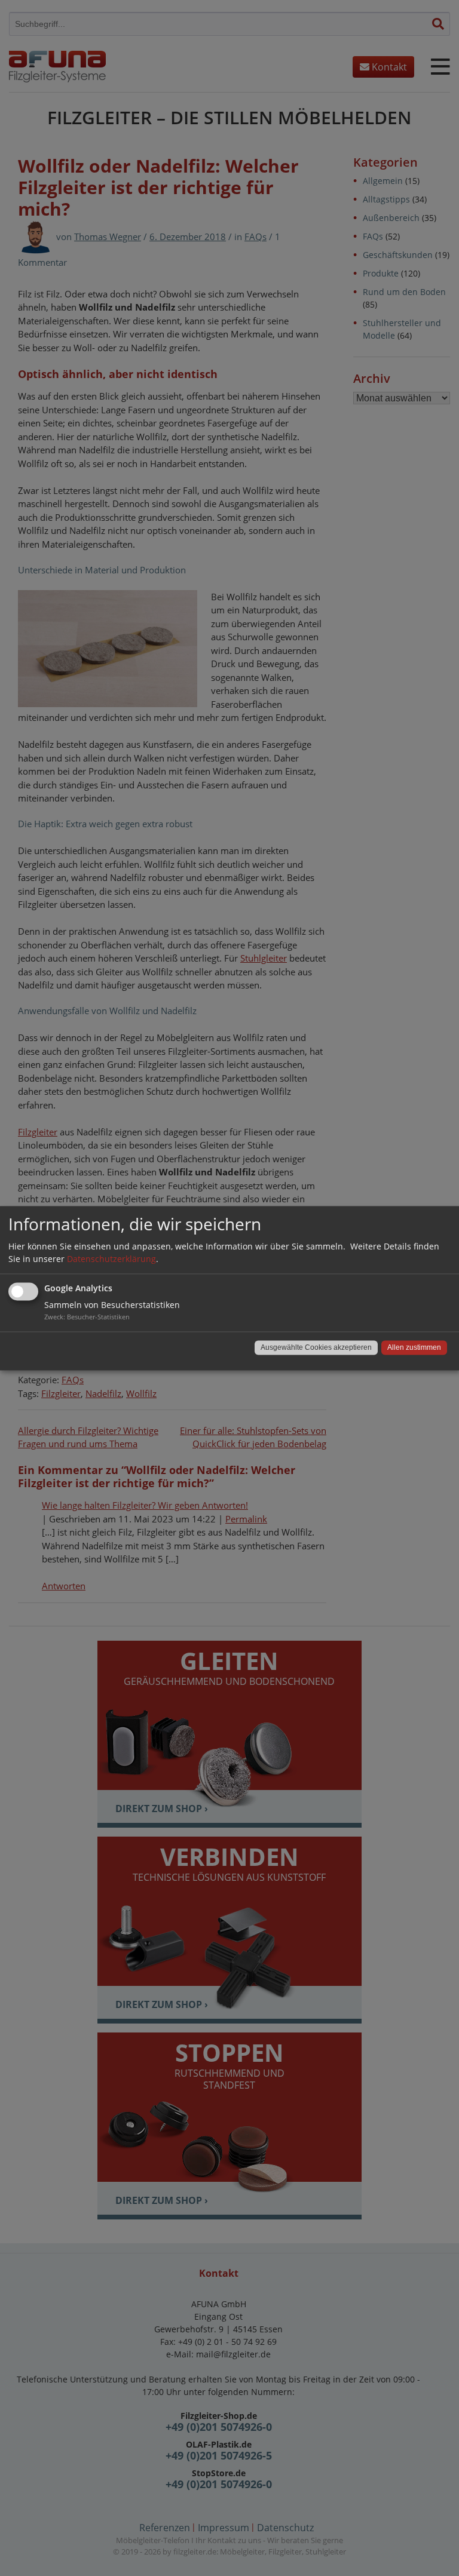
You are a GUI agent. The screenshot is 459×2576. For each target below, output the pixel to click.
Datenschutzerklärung (111, 1259)
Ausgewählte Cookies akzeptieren (316, 1347)
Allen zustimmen (414, 1347)
